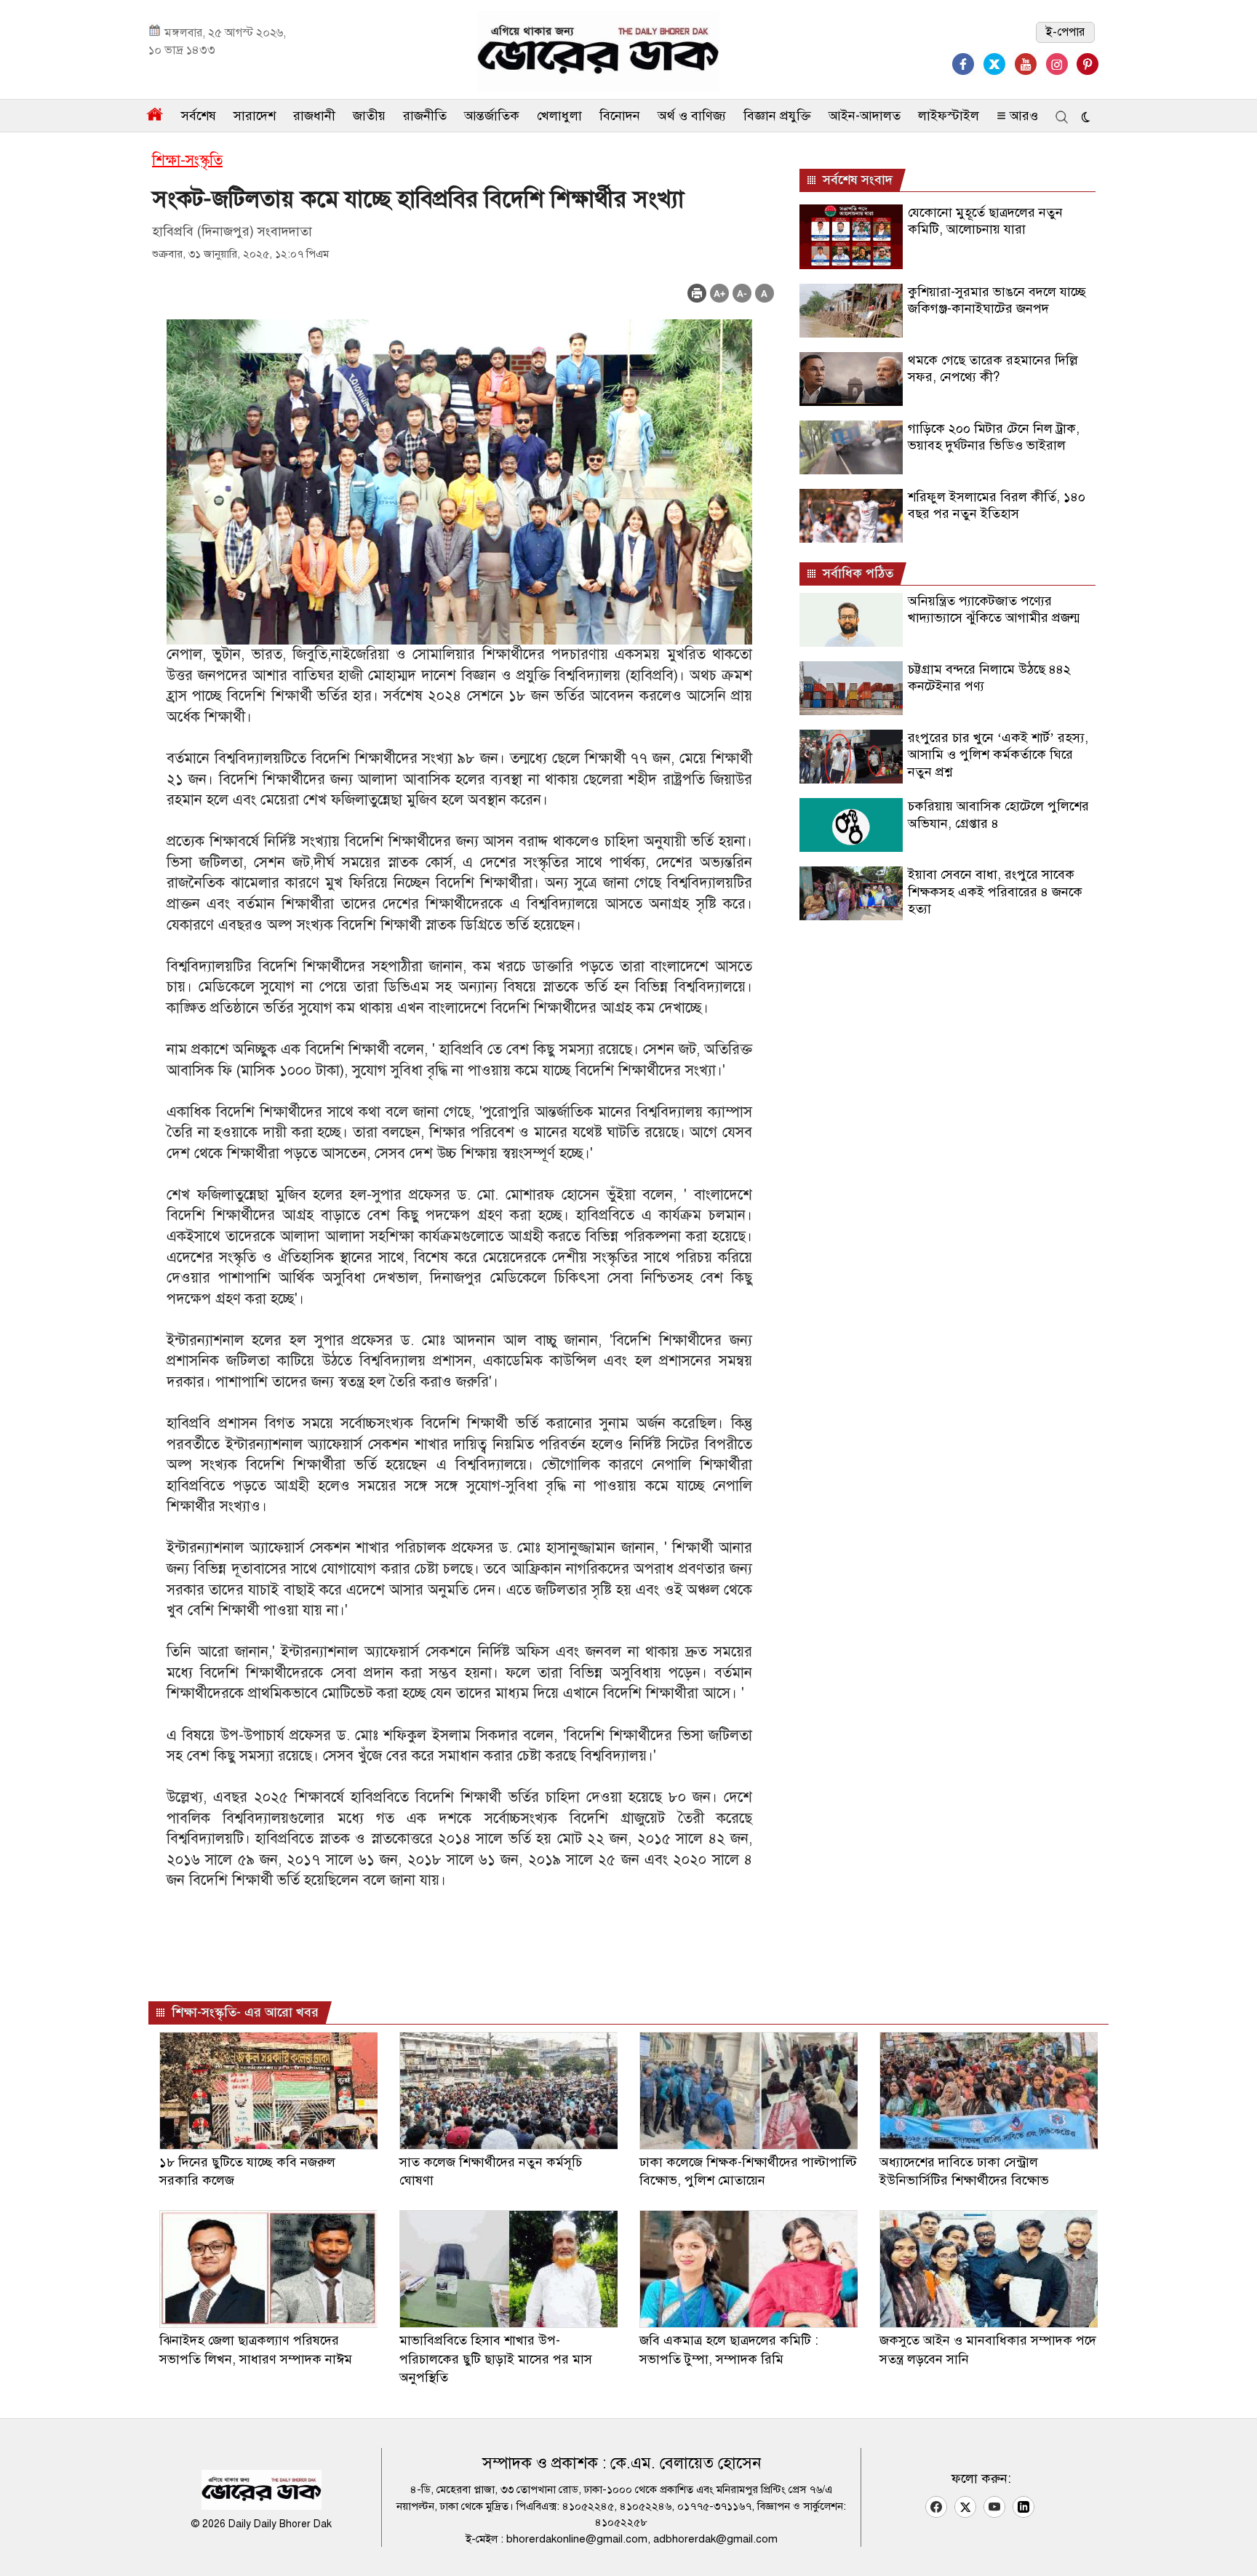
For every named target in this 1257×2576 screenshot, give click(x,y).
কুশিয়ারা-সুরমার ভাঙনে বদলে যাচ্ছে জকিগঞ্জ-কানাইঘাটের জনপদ (997, 300)
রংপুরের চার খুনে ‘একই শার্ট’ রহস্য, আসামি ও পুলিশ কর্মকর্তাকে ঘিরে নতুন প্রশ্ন (998, 755)
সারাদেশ (255, 116)
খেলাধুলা (559, 116)
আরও (1022, 116)
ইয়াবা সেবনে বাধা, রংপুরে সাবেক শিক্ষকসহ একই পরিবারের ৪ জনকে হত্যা (995, 892)
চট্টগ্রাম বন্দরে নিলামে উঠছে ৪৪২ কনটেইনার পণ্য (989, 678)
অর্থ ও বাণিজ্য (692, 116)
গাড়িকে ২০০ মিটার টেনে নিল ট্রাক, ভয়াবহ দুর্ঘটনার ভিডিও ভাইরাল (994, 437)
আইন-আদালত (865, 116)
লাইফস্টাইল (949, 116)
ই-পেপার (1065, 32)
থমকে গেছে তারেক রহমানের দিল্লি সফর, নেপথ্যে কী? (993, 368)
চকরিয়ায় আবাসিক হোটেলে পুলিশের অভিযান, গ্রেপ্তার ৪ (998, 814)
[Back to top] (1234, 2546)
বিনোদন (620, 116)
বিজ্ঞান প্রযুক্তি (777, 116)
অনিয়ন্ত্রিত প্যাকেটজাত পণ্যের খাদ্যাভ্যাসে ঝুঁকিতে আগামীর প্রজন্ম (994, 609)
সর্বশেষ (199, 116)
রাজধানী (314, 116)
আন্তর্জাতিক (492, 116)
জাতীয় (369, 116)
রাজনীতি (425, 116)
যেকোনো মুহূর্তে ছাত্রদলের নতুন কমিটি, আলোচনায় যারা (985, 221)
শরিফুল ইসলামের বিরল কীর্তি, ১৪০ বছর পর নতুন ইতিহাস (997, 505)
